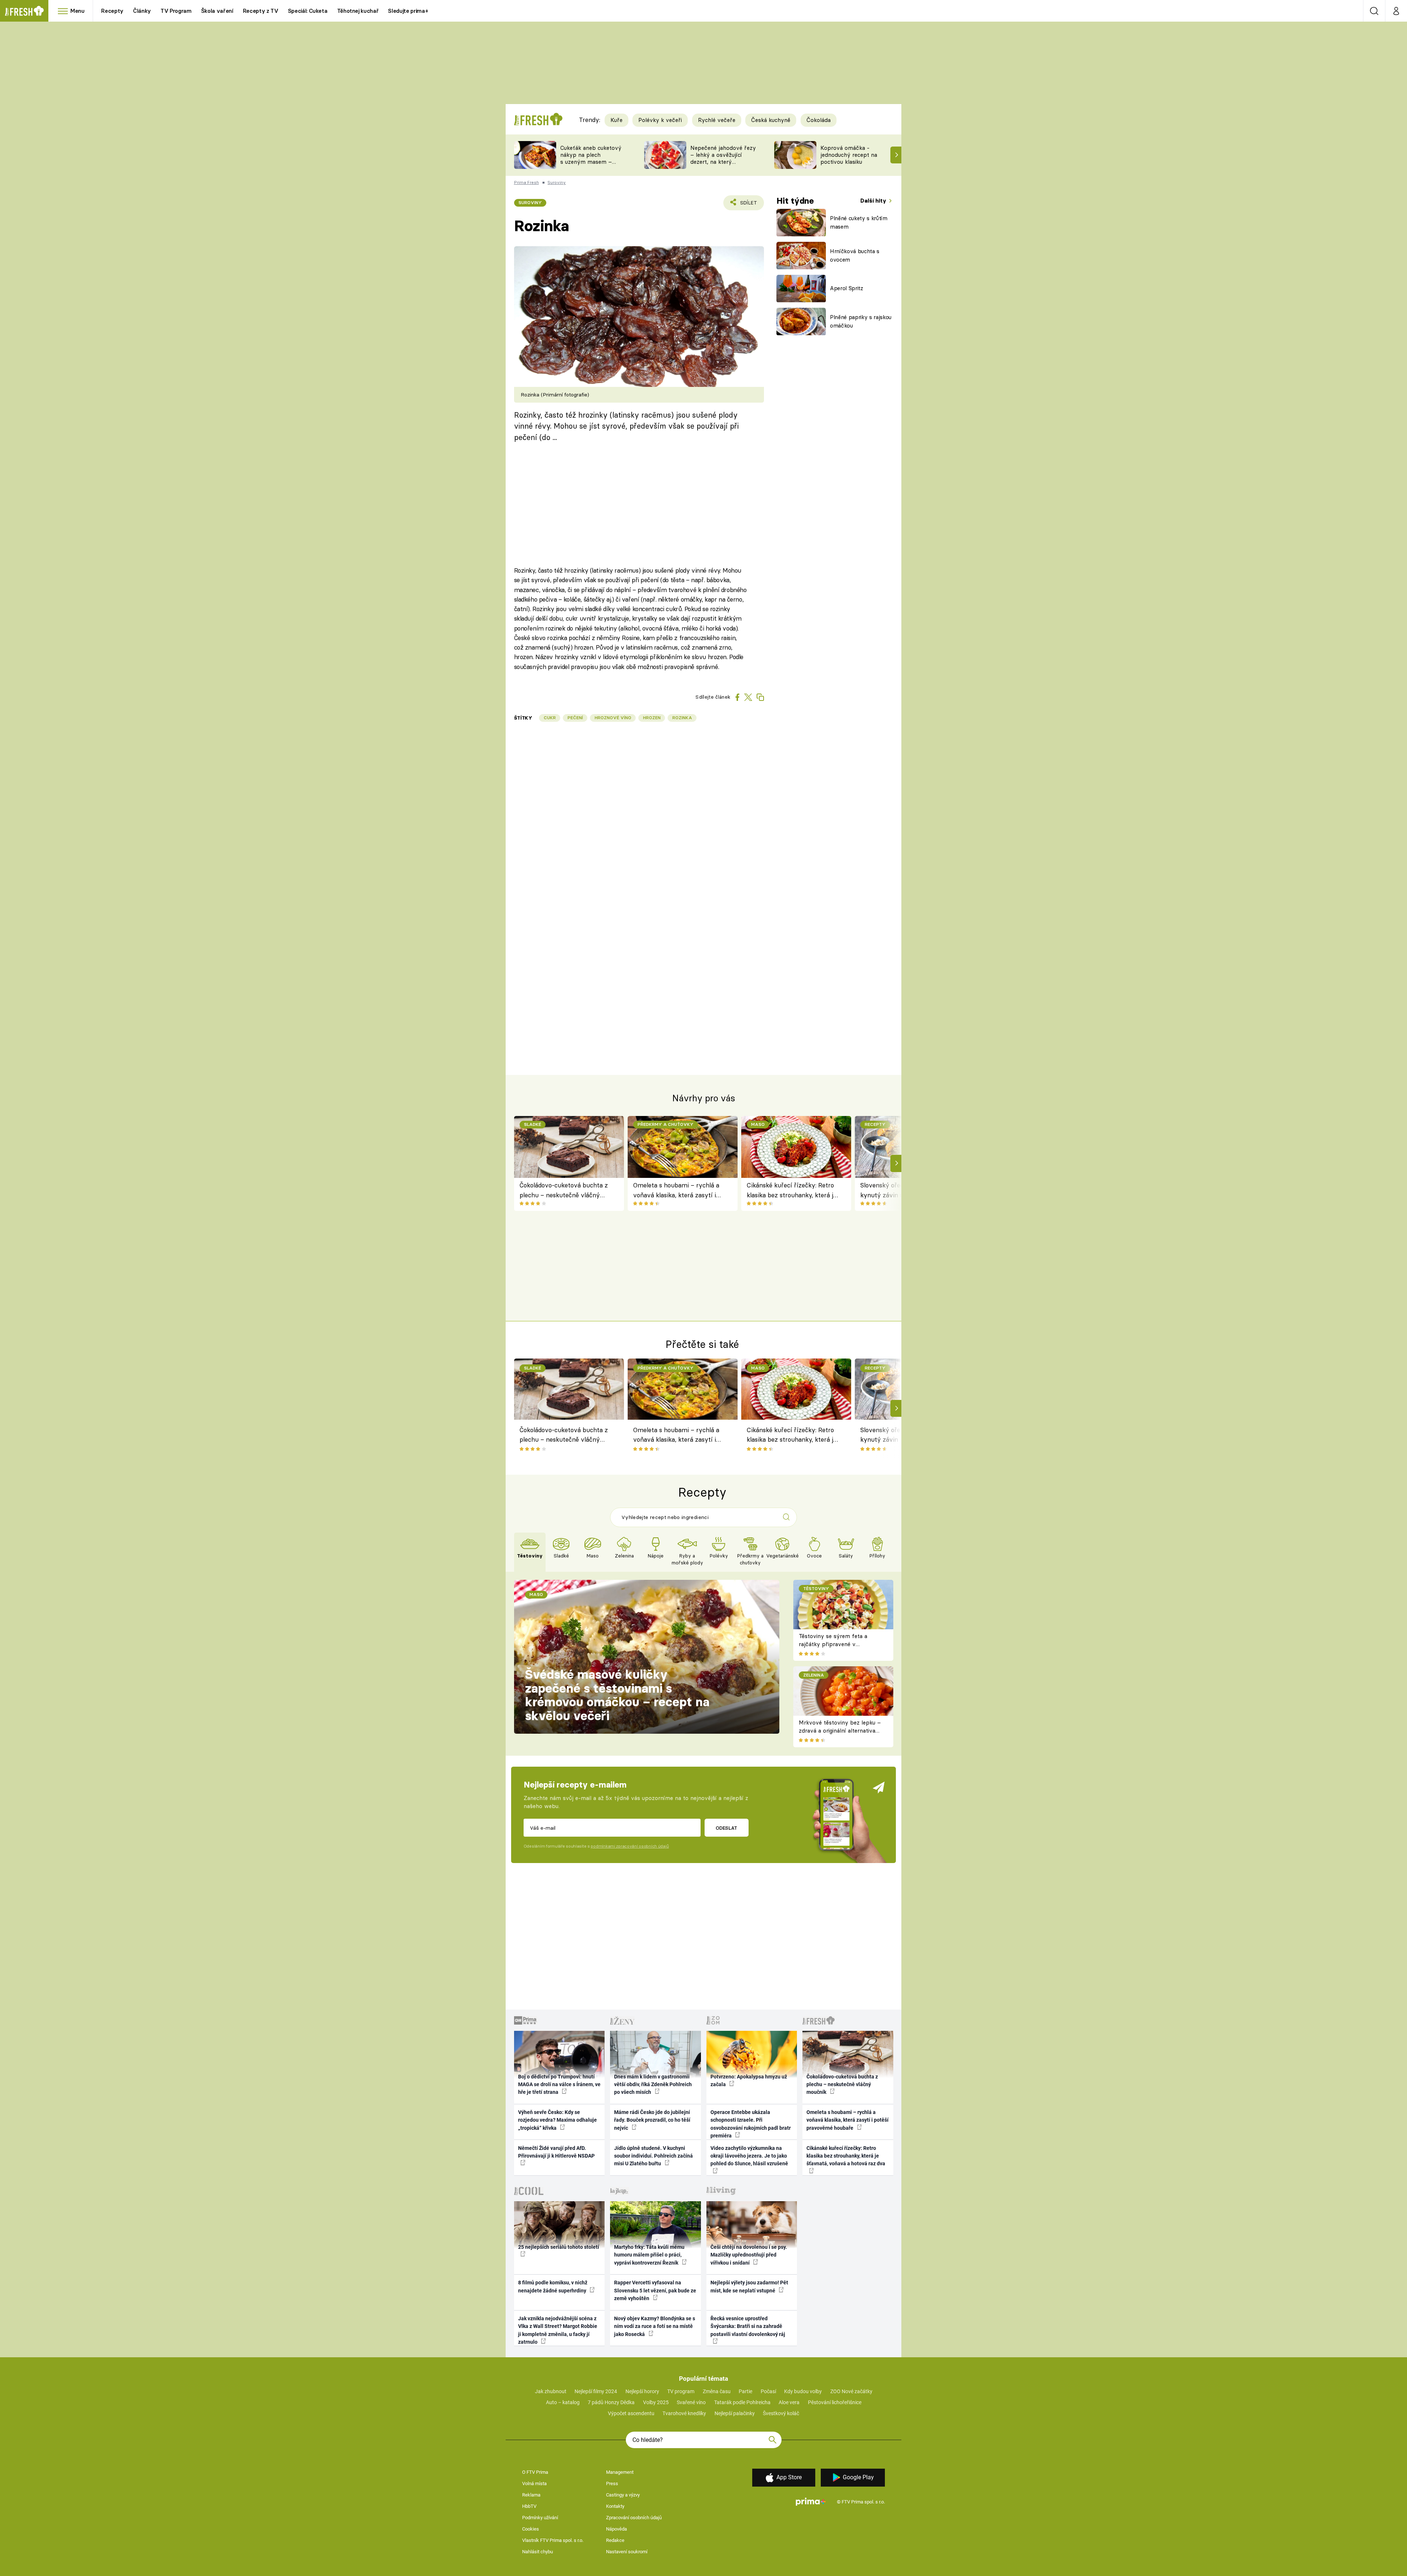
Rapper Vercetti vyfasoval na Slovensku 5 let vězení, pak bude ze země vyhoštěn (655, 2290)
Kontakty (615, 2506)
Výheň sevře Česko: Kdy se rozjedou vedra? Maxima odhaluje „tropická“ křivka (557, 2120)
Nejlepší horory (642, 2391)
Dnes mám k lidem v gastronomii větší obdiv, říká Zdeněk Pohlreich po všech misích (653, 2085)
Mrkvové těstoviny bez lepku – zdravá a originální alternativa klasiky (840, 1731)
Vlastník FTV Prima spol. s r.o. (553, 2540)
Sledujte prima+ (408, 11)
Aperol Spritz (847, 288)
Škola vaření (217, 11)
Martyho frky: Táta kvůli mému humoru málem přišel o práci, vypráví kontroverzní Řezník (649, 2255)
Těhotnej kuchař (358, 11)
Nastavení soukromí (627, 2552)
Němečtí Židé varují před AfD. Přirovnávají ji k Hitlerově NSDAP (556, 2152)
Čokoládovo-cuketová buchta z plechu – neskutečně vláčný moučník (564, 1191)
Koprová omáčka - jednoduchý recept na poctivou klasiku (849, 155)
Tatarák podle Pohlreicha (742, 2402)
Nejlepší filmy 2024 (596, 2391)
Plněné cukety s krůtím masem (859, 222)
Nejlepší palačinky (735, 2413)
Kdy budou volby (803, 2391)
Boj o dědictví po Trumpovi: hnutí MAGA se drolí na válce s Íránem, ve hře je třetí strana (559, 2085)
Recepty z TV (261, 11)
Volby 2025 (656, 2402)
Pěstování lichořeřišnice (835, 2402)
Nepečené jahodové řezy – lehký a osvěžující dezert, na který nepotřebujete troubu (723, 158)
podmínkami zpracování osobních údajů (630, 1846)
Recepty (112, 11)
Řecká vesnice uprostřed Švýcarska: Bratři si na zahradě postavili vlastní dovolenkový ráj (748, 2326)
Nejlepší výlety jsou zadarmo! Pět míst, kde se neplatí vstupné (749, 2286)
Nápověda (616, 2529)
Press (612, 2483)
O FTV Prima (535, 2472)
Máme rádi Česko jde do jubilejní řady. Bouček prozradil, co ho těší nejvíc (652, 2120)
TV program (681, 2391)
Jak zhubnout (551, 2391)
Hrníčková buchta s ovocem (855, 255)
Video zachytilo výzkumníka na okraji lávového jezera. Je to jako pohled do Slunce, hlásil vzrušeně (749, 2156)
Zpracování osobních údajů (634, 2518)
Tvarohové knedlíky (684, 2413)
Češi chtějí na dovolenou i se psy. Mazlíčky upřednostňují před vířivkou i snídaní (749, 2255)
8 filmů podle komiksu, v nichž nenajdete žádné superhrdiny (553, 2286)
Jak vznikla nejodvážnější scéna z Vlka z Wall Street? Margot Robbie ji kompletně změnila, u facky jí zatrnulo (558, 2330)
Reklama (531, 2495)
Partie (745, 2391)
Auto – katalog (563, 2402)
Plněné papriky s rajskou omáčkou (861, 321)
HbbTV (529, 2506)
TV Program (176, 11)
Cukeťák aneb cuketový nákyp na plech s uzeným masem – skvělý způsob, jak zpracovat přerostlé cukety (591, 165)
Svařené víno (691, 2402)
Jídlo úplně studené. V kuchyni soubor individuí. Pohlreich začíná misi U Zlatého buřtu (653, 2156)
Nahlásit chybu (538, 2552)
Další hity (874, 201)
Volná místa (534, 2483)
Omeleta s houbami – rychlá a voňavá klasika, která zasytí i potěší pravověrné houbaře (676, 1191)
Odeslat (726, 1828)
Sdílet (747, 205)
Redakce (615, 2540)
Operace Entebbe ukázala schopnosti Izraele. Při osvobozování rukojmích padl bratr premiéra (751, 2124)
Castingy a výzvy (623, 2495)
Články (142, 11)
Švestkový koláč (781, 2413)
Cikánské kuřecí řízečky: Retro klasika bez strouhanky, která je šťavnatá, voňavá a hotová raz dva (792, 1191)
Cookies (531, 2529)
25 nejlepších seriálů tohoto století (559, 2247)
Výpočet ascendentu (631, 2413)
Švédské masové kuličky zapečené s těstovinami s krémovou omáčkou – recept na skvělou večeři (617, 1695)
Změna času (717, 2391)
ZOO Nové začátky (851, 2391)
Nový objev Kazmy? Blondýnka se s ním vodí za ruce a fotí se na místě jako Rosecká (655, 2326)
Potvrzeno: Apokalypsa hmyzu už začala (749, 2080)
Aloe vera (789, 2402)
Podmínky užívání (540, 2518)
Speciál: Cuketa (308, 11)
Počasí (768, 2391)
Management (620, 2472)
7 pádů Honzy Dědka (611, 2402)
